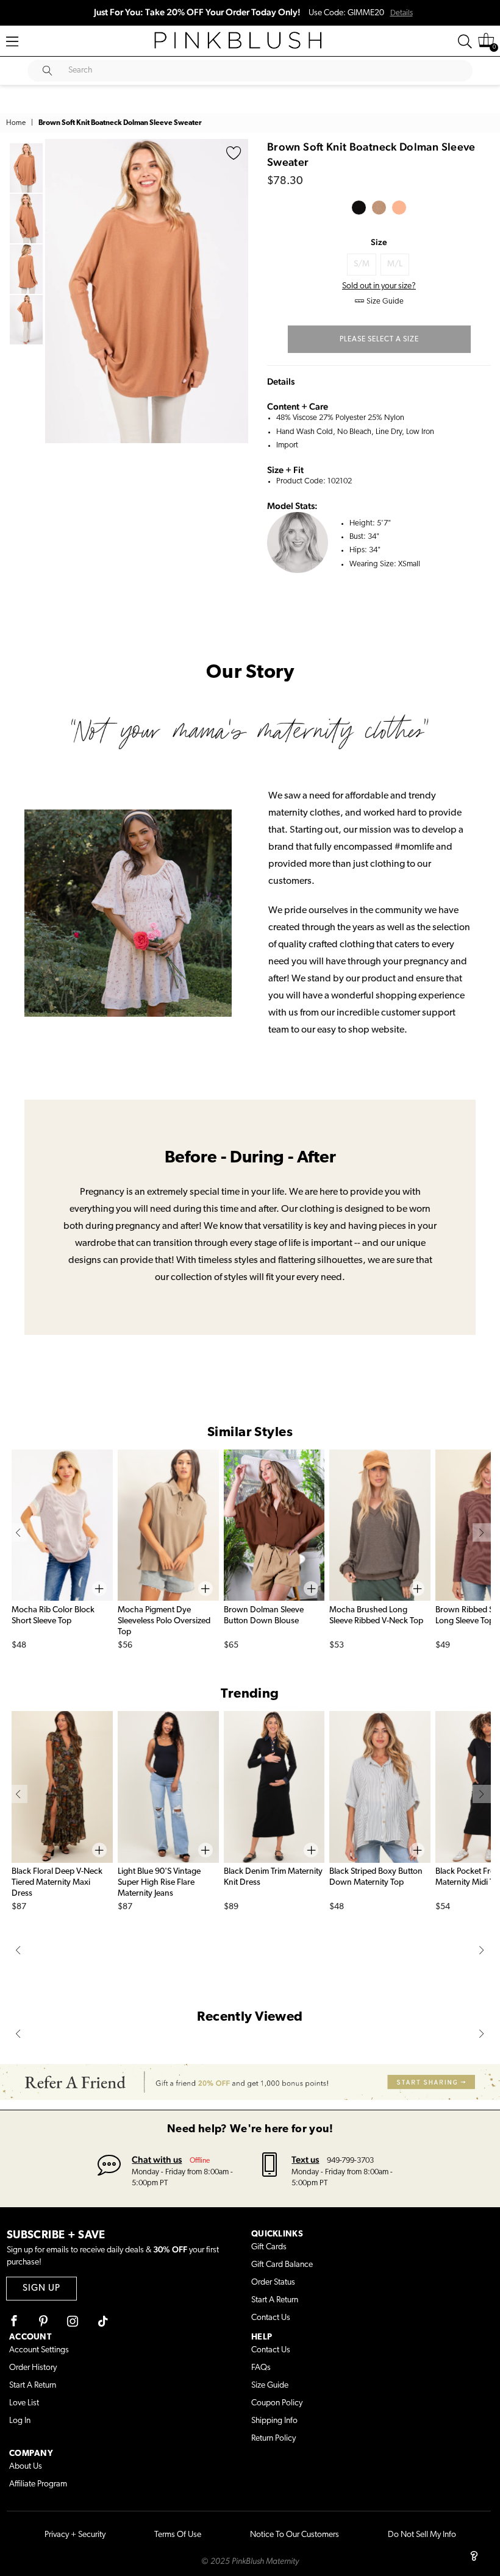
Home (16, 123)
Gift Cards (269, 2247)
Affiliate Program (38, 2484)
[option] (147, 291)
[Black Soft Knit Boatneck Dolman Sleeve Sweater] (359, 208)
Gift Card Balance (282, 2265)
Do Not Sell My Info (422, 2535)
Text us (305, 2159)
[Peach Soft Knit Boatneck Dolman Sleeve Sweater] (399, 208)
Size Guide (270, 2386)
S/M (362, 264)
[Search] (465, 41)
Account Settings (39, 2350)
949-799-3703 (350, 2161)
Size (379, 242)
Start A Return (275, 2300)
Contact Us (271, 2318)
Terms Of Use (178, 2535)
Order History (33, 2368)
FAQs (261, 2368)
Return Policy (273, 2439)
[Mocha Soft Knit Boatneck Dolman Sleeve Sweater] (379, 208)
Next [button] (236, 291)
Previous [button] (57, 291)
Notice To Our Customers (295, 2535)
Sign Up (41, 2289)
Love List (24, 2403)
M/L (395, 264)
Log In (20, 2421)
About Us (26, 2467)
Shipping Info (274, 2421)
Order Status (273, 2282)
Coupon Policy (277, 2403)
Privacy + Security (75, 2535)
